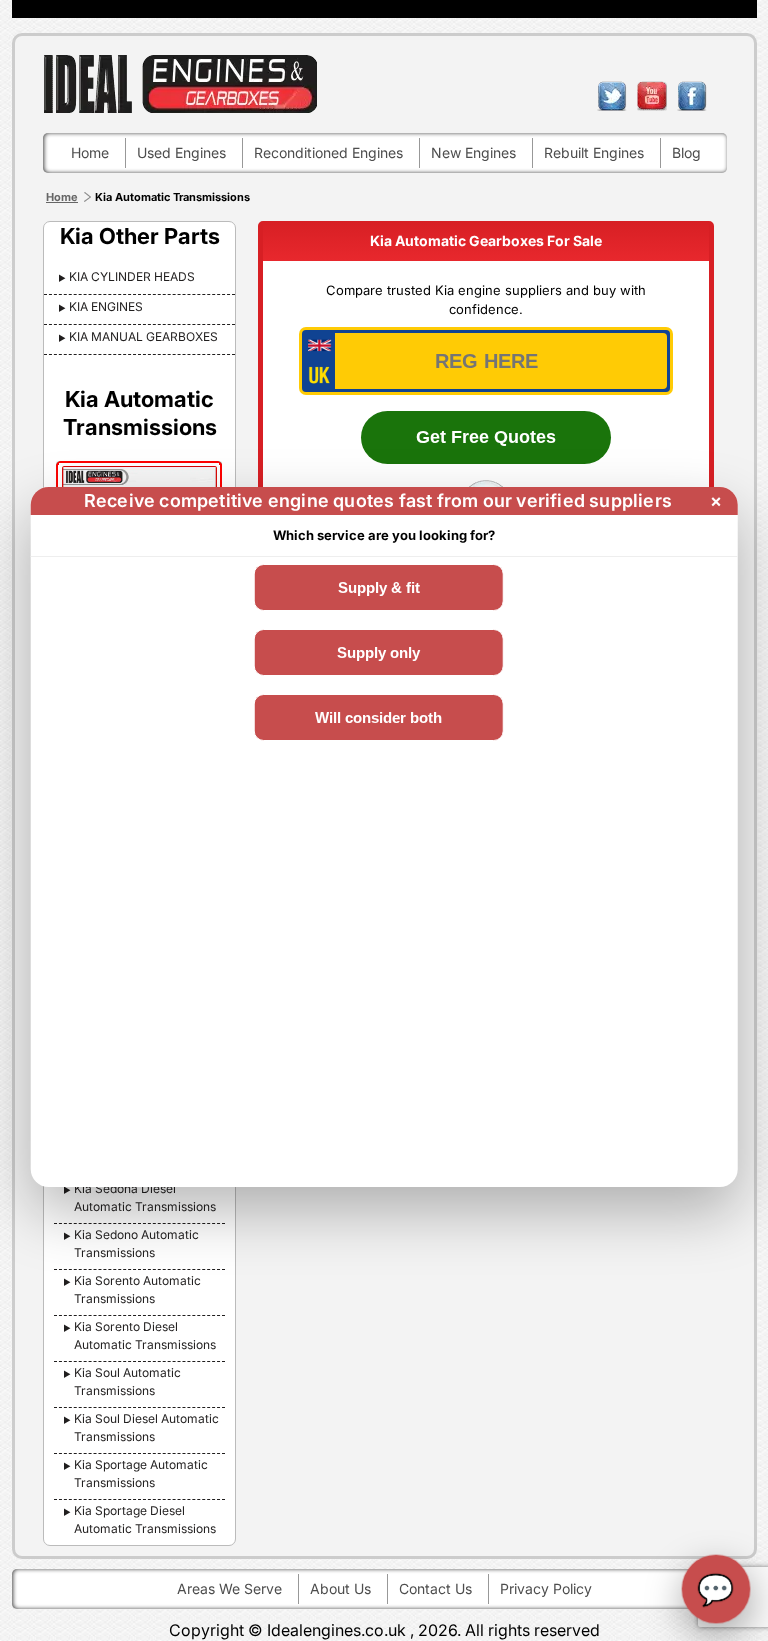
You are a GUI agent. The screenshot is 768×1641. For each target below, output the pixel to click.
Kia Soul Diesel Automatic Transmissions (146, 1427)
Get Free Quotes (486, 437)
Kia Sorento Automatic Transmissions (137, 1289)
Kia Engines (106, 306)
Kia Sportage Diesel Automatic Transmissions (145, 1519)
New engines (473, 152)
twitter (612, 96)
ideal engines (180, 83)
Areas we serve (229, 1588)
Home (90, 152)
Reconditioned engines (328, 152)
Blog (686, 152)
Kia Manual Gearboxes (143, 336)
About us (340, 1588)
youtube (652, 96)
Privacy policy (546, 1588)
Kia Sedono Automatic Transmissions (136, 1243)
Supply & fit (379, 587)
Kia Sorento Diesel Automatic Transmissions (145, 1335)
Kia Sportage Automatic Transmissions (141, 1473)
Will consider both (378, 717)
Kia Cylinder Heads (132, 276)
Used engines (181, 152)
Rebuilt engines (594, 152)
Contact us (435, 1588)
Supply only (378, 652)
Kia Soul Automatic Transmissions (127, 1381)
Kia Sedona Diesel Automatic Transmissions (145, 1197)
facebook (692, 96)
